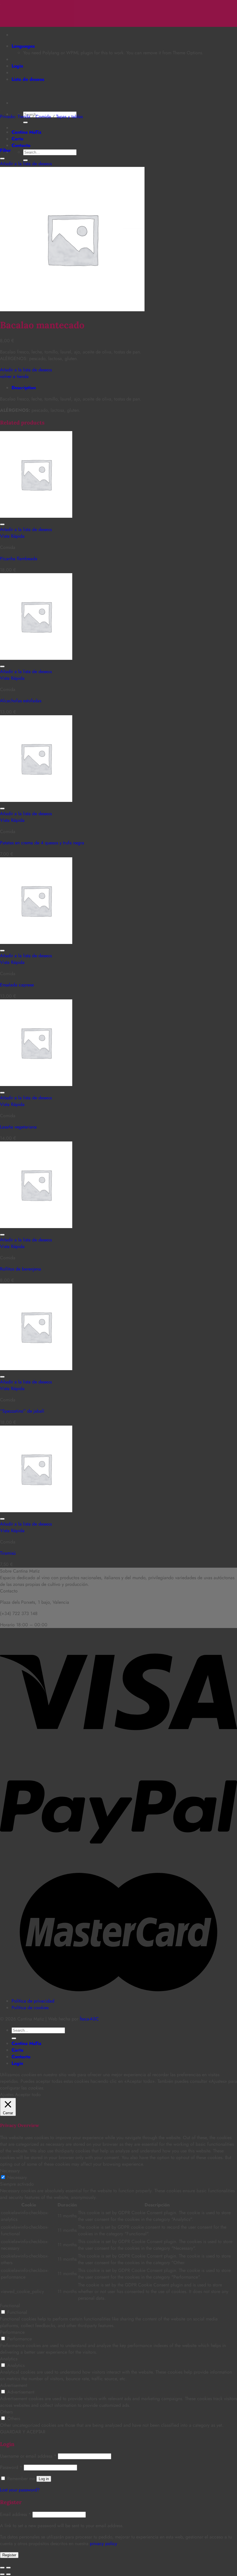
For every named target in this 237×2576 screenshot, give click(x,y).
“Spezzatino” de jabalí (22, 1411)
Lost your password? (20, 2490)
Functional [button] (10, 2306)
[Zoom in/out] (8, 2568)
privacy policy (103, 2544)
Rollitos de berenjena (21, 1269)
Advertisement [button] (14, 2385)
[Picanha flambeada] (36, 516)
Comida (43, 117)
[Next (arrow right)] (8, 2574)
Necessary (17, 2177)
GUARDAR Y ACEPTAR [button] (23, 2432)
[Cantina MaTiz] (0, 3)
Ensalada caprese (17, 985)
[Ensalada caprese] (36, 942)
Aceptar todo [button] (28, 2094)
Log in (44, 2479)
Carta (17, 139)
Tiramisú (8, 1553)
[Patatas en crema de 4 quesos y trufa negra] (36, 800)
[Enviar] (25, 122)
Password (11, 2467)
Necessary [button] (10, 2171)
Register (9, 2555)
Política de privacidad (33, 2001)
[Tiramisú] (36, 1511)
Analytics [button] (9, 2359)
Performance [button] (12, 2332)
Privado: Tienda (15, 117)
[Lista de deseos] (2, 159)
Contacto (21, 145)
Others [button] (6, 2412)
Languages (23, 46)
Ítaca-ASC (89, 2019)
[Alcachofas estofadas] (36, 658)
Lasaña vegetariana (18, 1127)
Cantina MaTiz (26, 132)
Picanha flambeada (19, 559)
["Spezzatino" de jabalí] (36, 1369)
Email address (15, 2514)
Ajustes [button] (7, 2094)
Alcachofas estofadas (21, 701)
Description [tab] (24, 388)
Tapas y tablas (69, 117)
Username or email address (28, 2456)
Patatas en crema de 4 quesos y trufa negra (42, 843)
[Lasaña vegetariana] (36, 1084)
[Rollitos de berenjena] (36, 1226)
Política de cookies (30, 2008)
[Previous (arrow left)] (2, 2574)
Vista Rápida (12, 536)
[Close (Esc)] (2, 2568)
